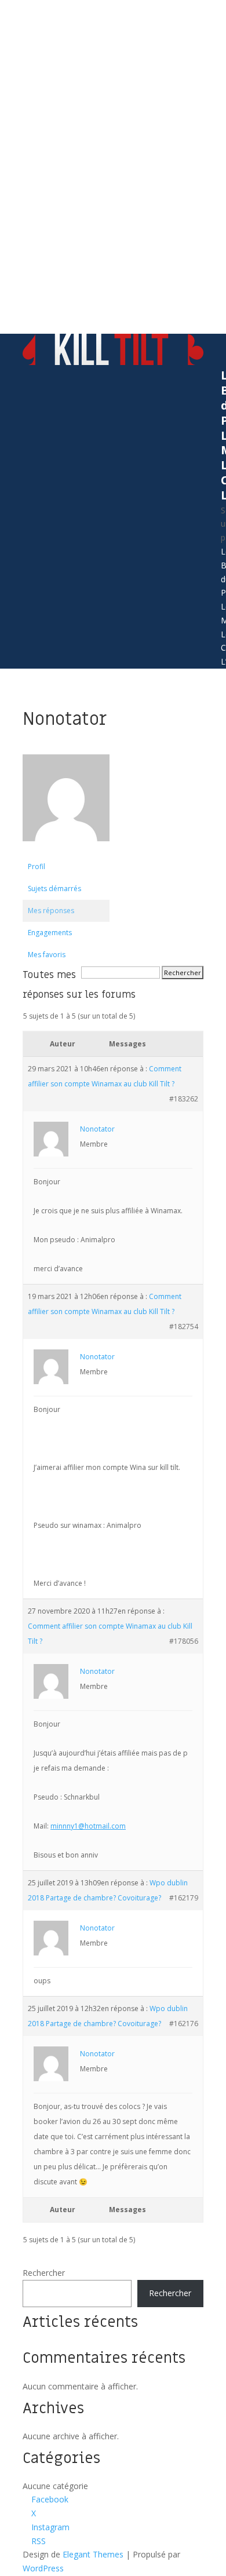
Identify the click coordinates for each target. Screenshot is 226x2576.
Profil (37, 866)
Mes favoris (47, 955)
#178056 (184, 1641)
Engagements (50, 933)
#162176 (184, 2024)
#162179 (184, 1898)
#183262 (184, 1099)
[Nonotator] (66, 850)
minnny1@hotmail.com (88, 1826)
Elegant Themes (93, 2554)
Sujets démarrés (54, 889)
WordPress (43, 2568)
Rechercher (44, 2273)
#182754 (184, 1327)
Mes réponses (51, 911)
